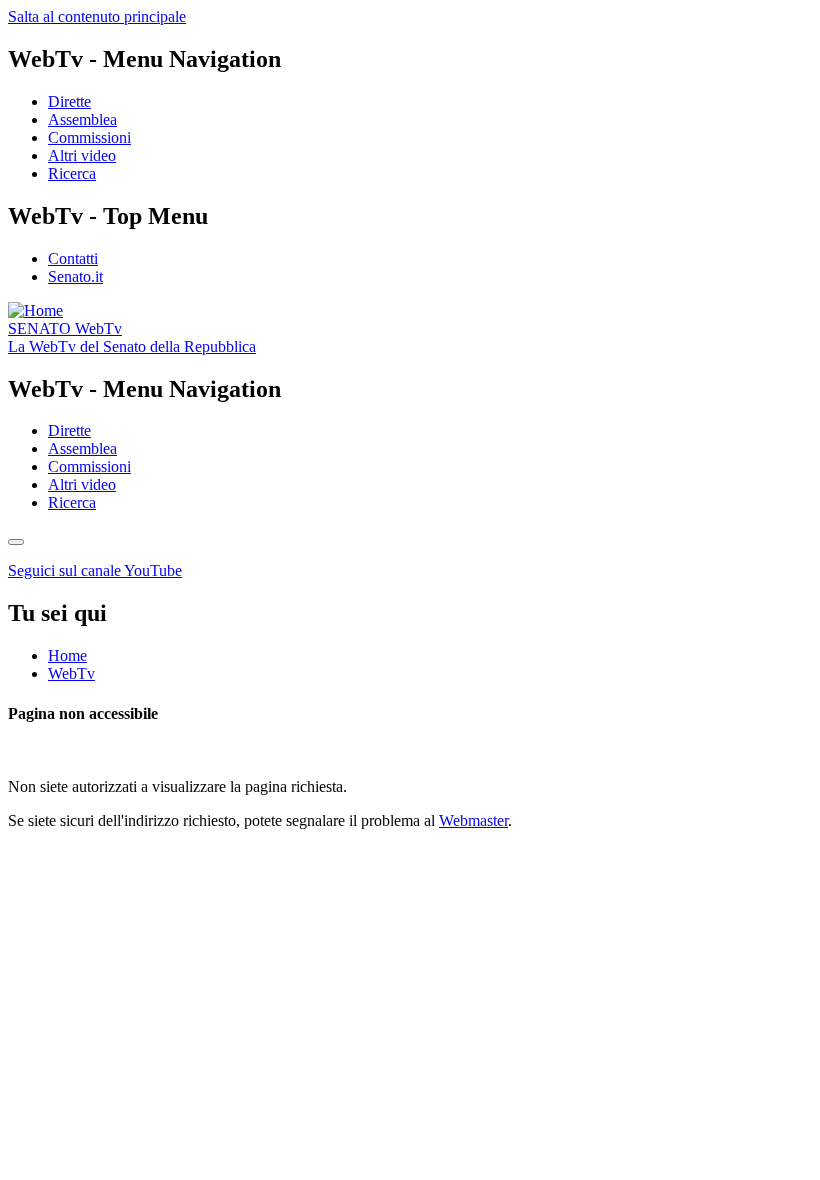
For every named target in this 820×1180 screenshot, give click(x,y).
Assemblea (82, 119)
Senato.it (75, 276)
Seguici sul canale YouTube (95, 570)
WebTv (65, 328)
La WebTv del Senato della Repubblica (132, 346)
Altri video (82, 155)
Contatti (73, 258)
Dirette (69, 101)
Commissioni (89, 137)
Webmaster (473, 820)
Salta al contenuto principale (97, 16)
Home (67, 655)
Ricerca (72, 173)
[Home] (35, 310)
